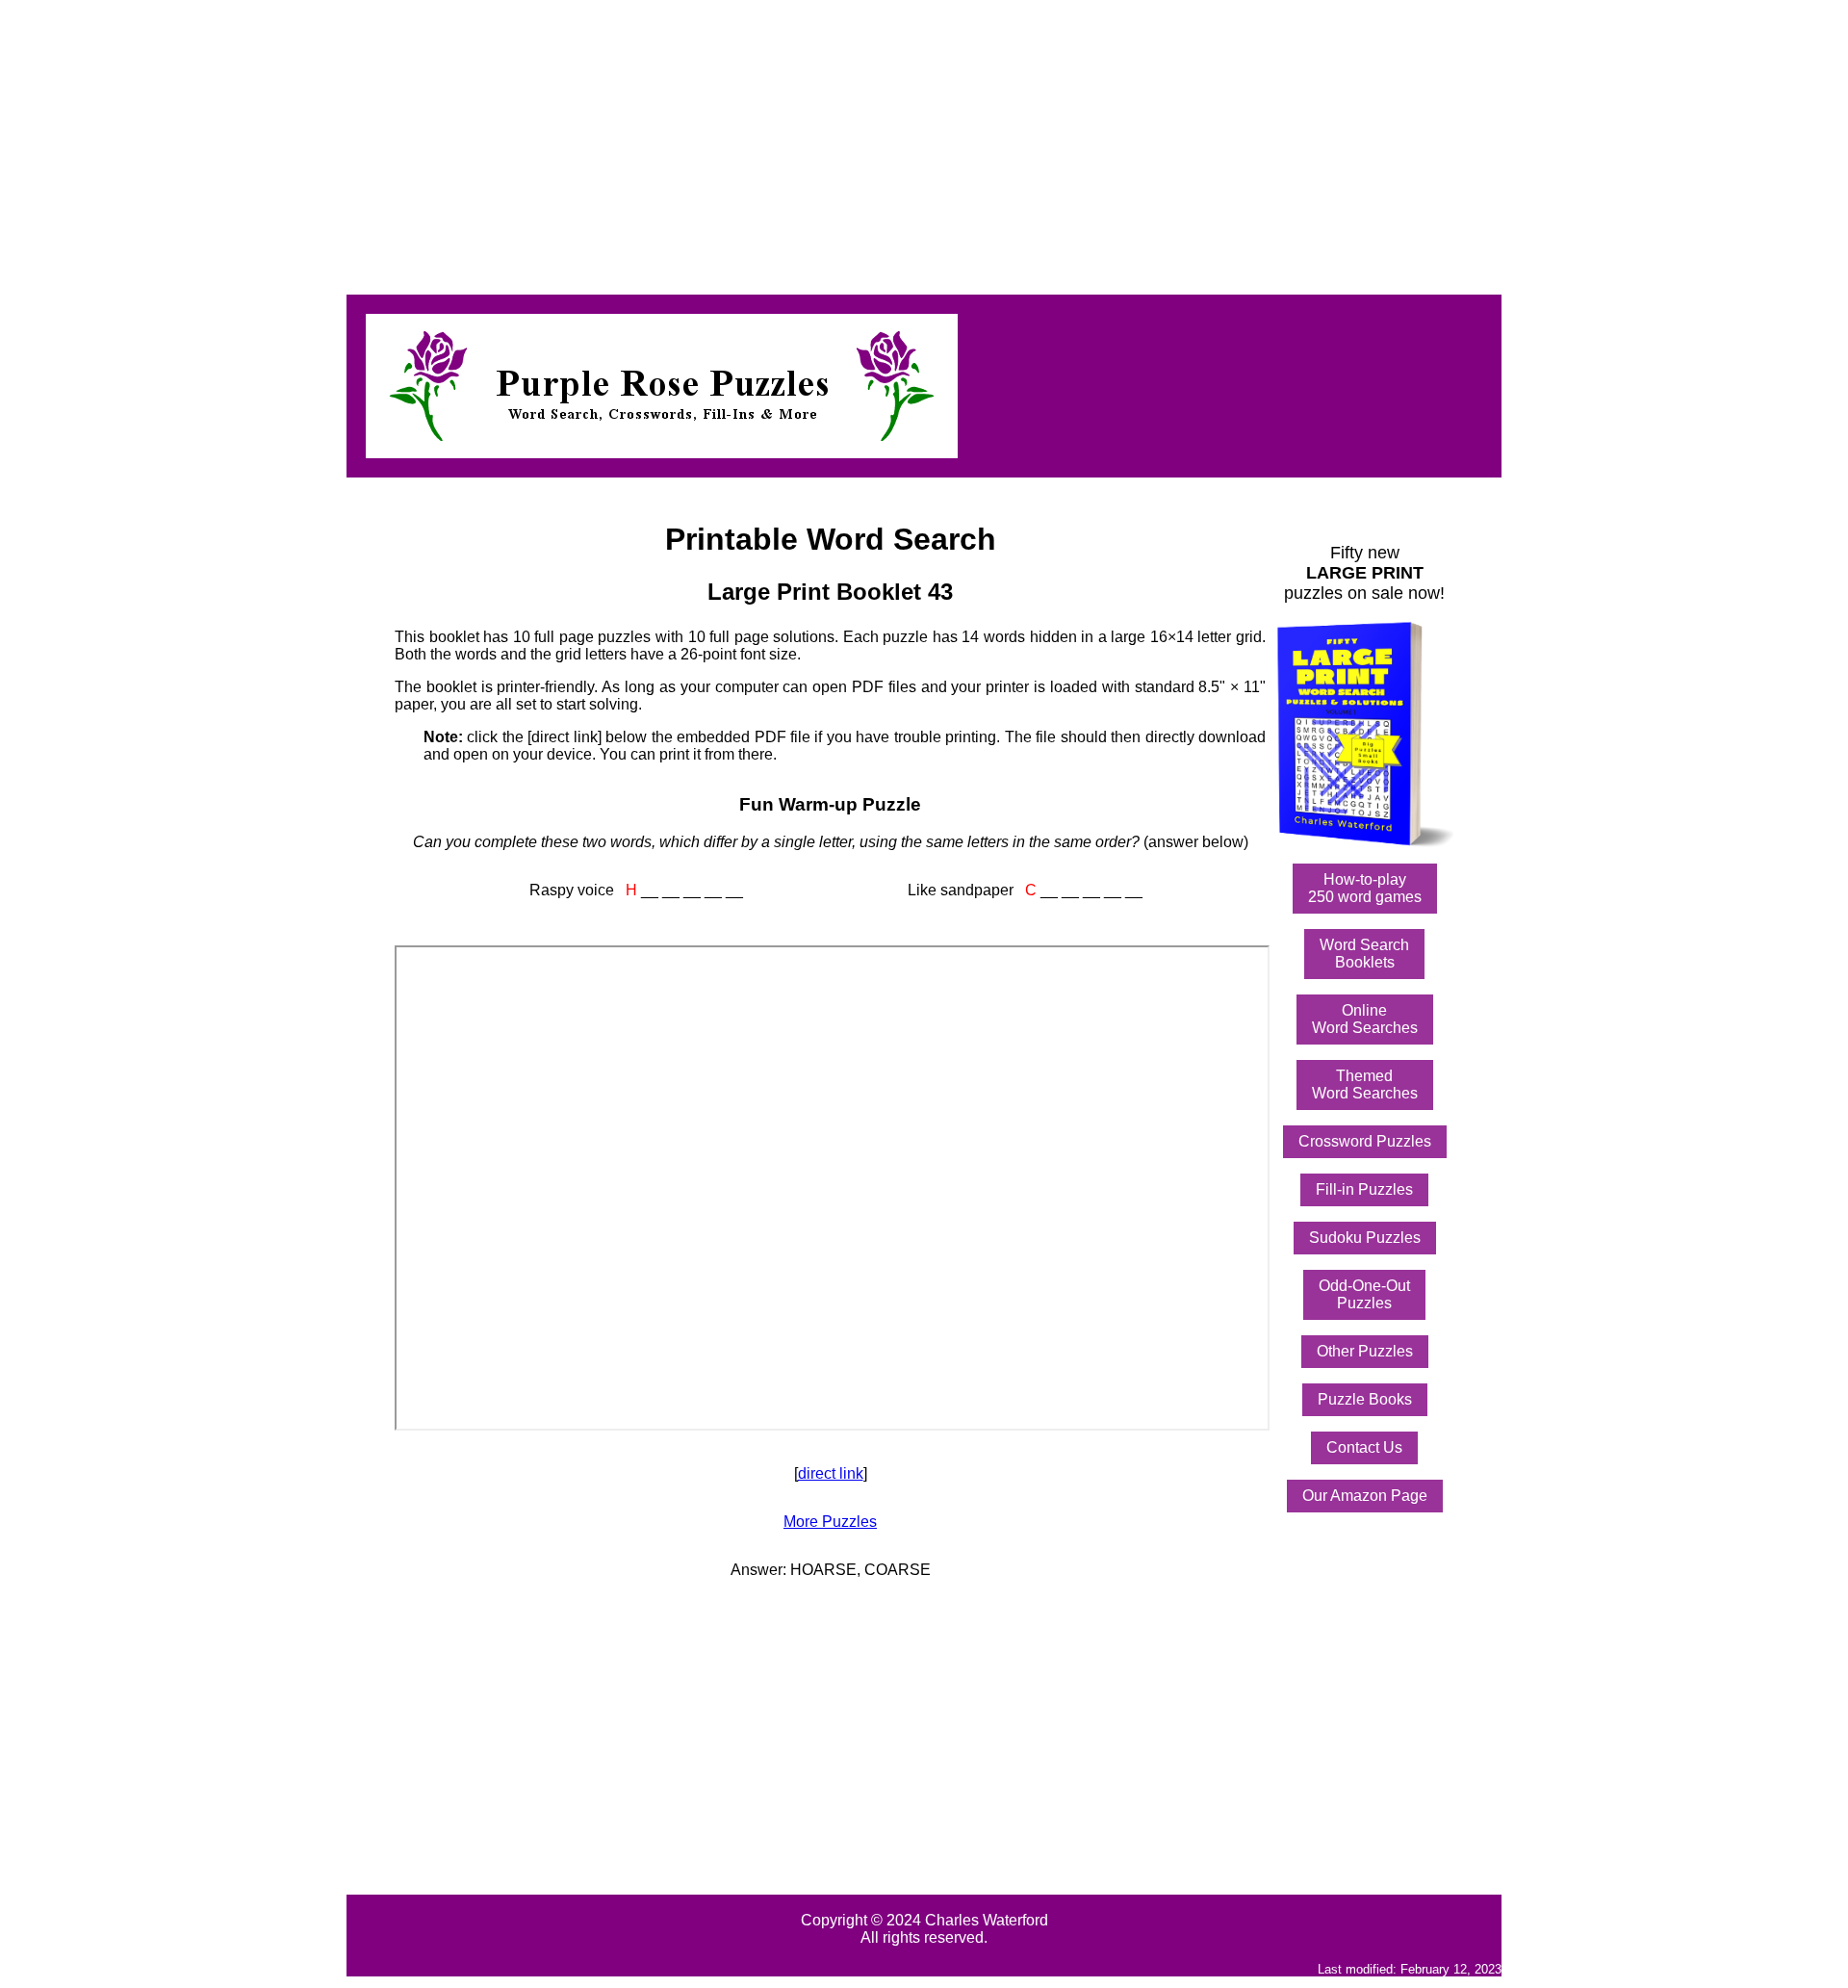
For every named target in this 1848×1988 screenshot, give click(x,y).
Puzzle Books (1365, 1399)
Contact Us (1364, 1447)
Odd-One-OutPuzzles (1364, 1294)
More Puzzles (830, 1522)
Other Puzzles (1365, 1351)
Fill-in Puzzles (1364, 1189)
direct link (831, 1473)
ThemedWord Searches (1365, 1084)
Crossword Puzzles (1365, 1141)
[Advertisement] (585, 142)
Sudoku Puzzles (1365, 1238)
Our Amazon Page (1365, 1496)
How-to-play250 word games (1365, 888)
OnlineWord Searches (1365, 1019)
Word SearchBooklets (1364, 954)
